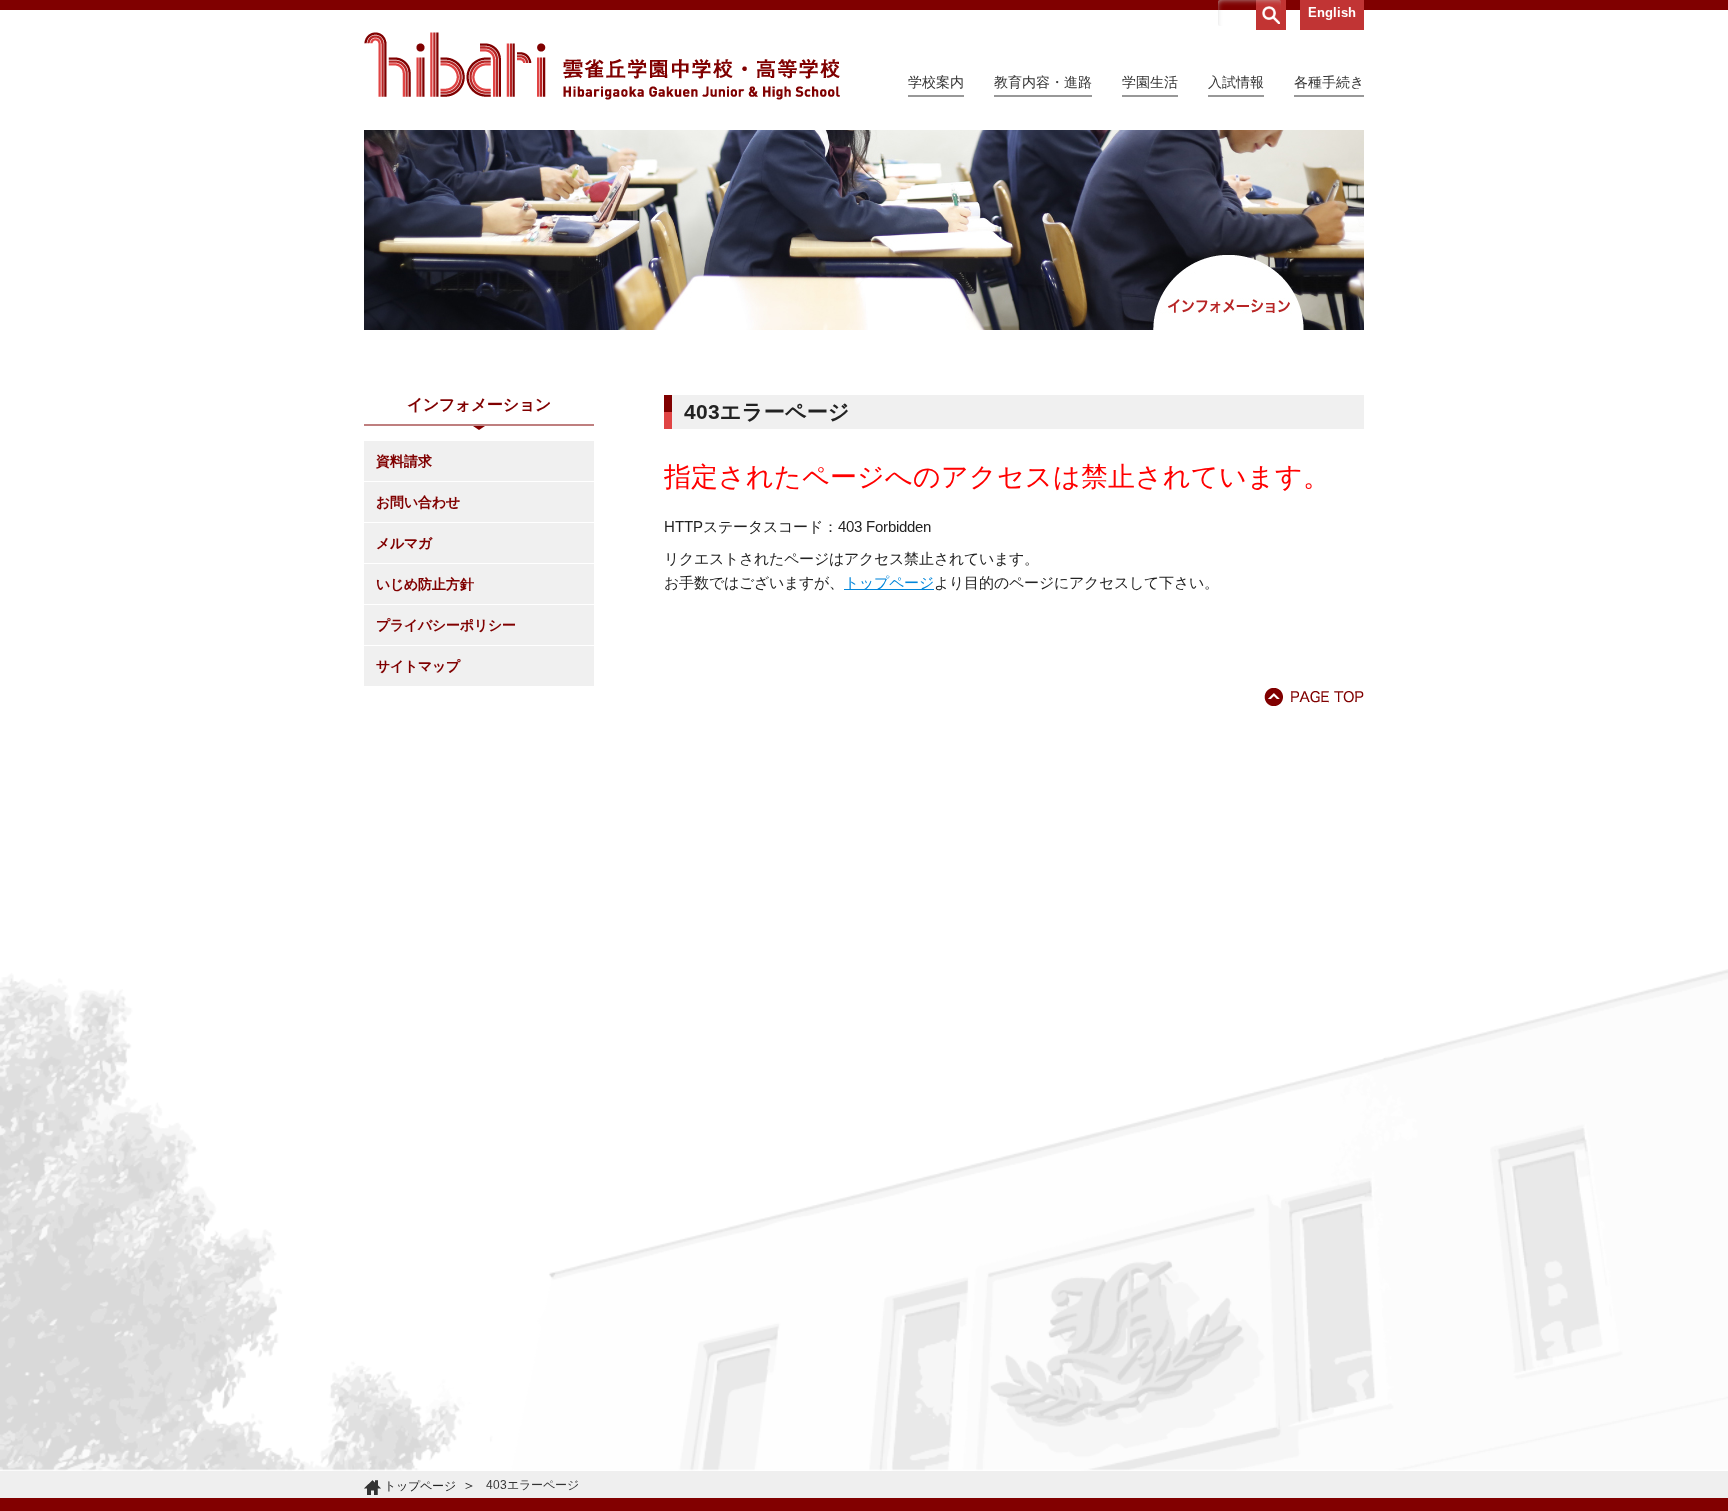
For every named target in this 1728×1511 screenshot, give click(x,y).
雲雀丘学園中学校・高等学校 (602, 66)
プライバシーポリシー (446, 625)
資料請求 (404, 461)
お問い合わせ (418, 502)
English (1332, 12)
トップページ (889, 582)
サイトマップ (418, 666)
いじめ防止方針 (425, 584)
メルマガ (404, 543)
